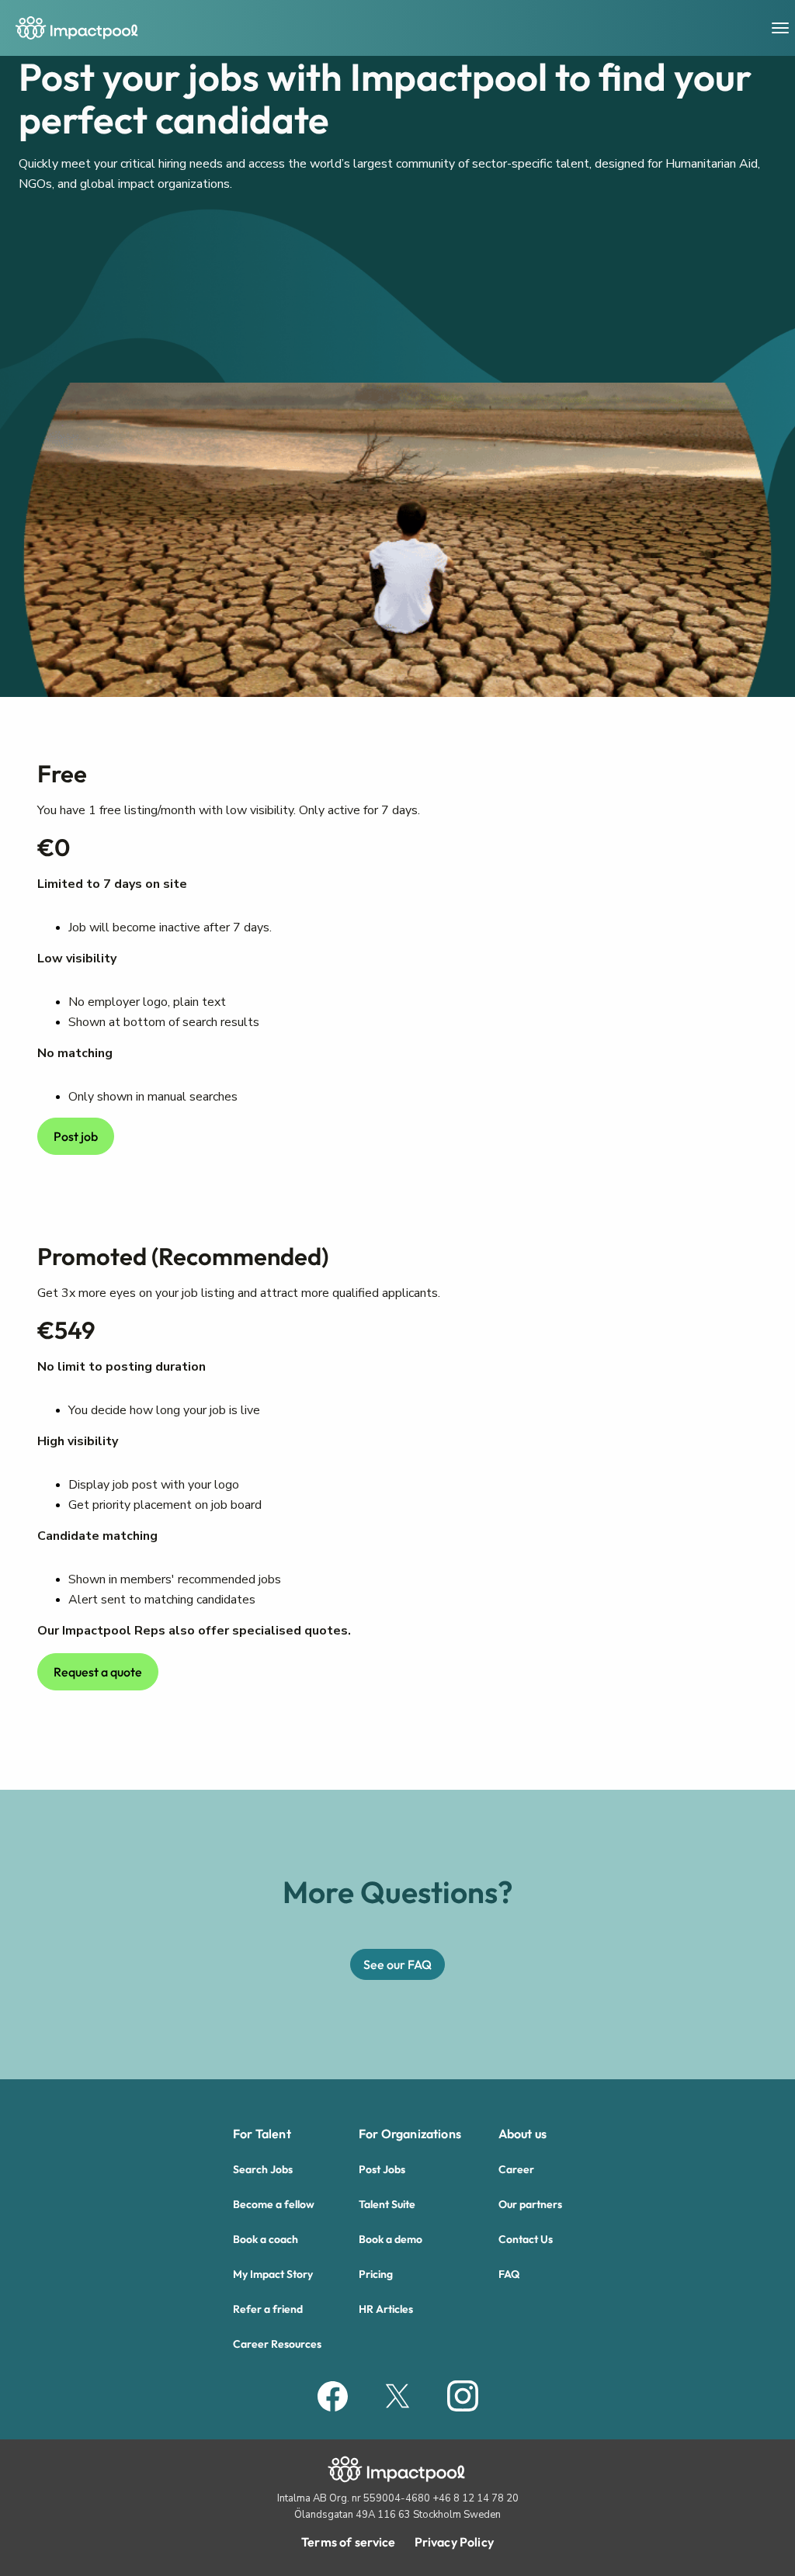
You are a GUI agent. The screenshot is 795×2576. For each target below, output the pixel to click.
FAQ (509, 2274)
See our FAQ (397, 1964)
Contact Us (526, 2239)
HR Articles (386, 2309)
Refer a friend (268, 2309)
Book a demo (391, 2239)
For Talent (262, 2134)
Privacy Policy (454, 2542)
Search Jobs (263, 2169)
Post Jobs (382, 2169)
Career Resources (277, 2344)
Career (516, 2169)
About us (522, 2134)
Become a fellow (274, 2204)
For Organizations (410, 2134)
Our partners (530, 2204)
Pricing (376, 2274)
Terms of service (349, 2542)
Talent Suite (387, 2204)
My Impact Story (273, 2274)
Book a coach (266, 2239)
